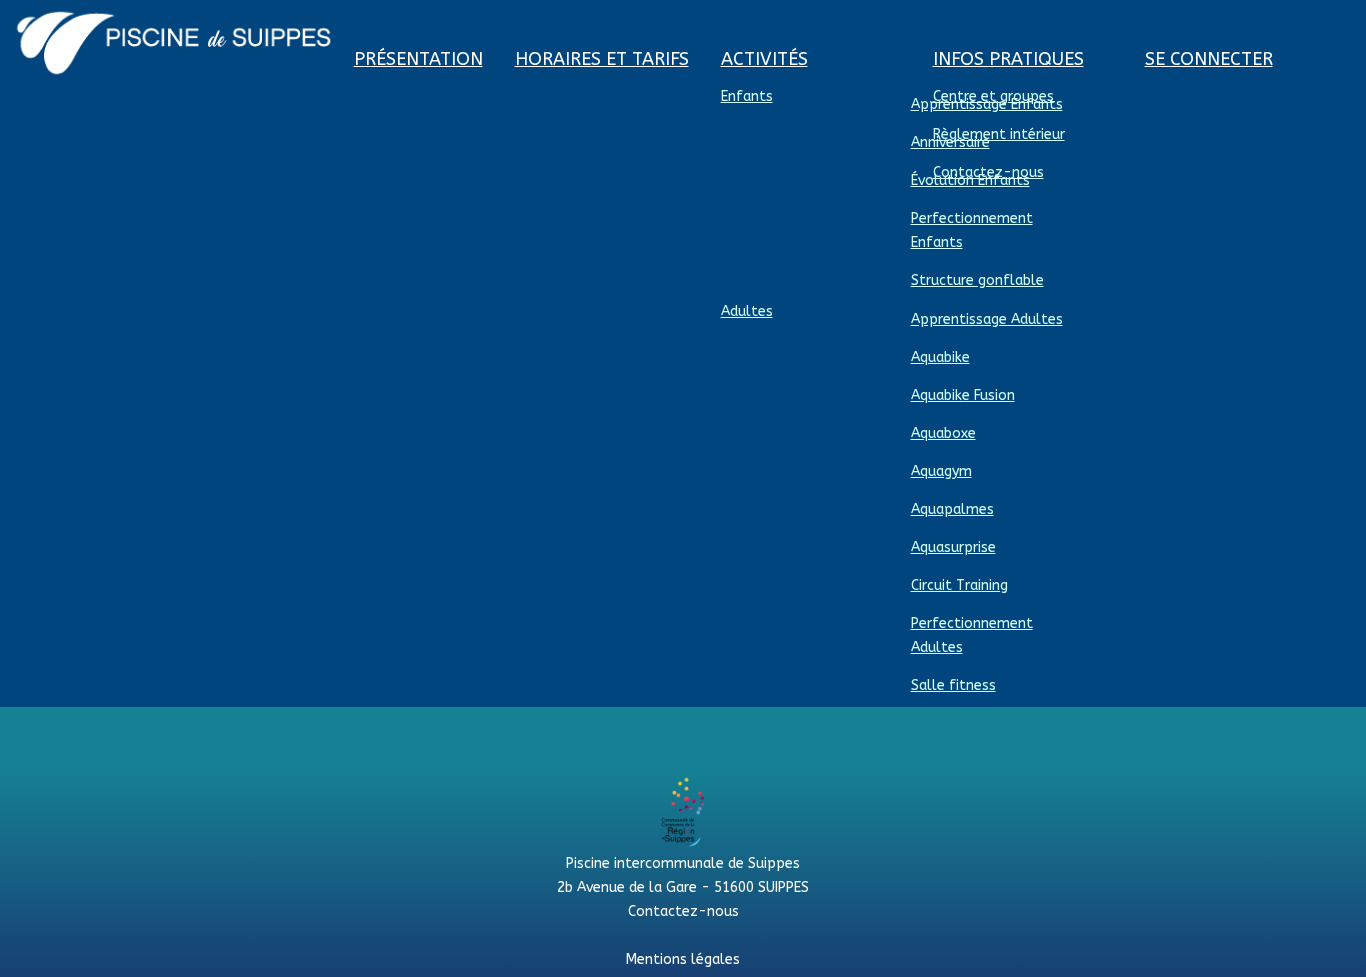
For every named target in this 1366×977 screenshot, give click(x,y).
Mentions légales (683, 959)
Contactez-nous (683, 911)
